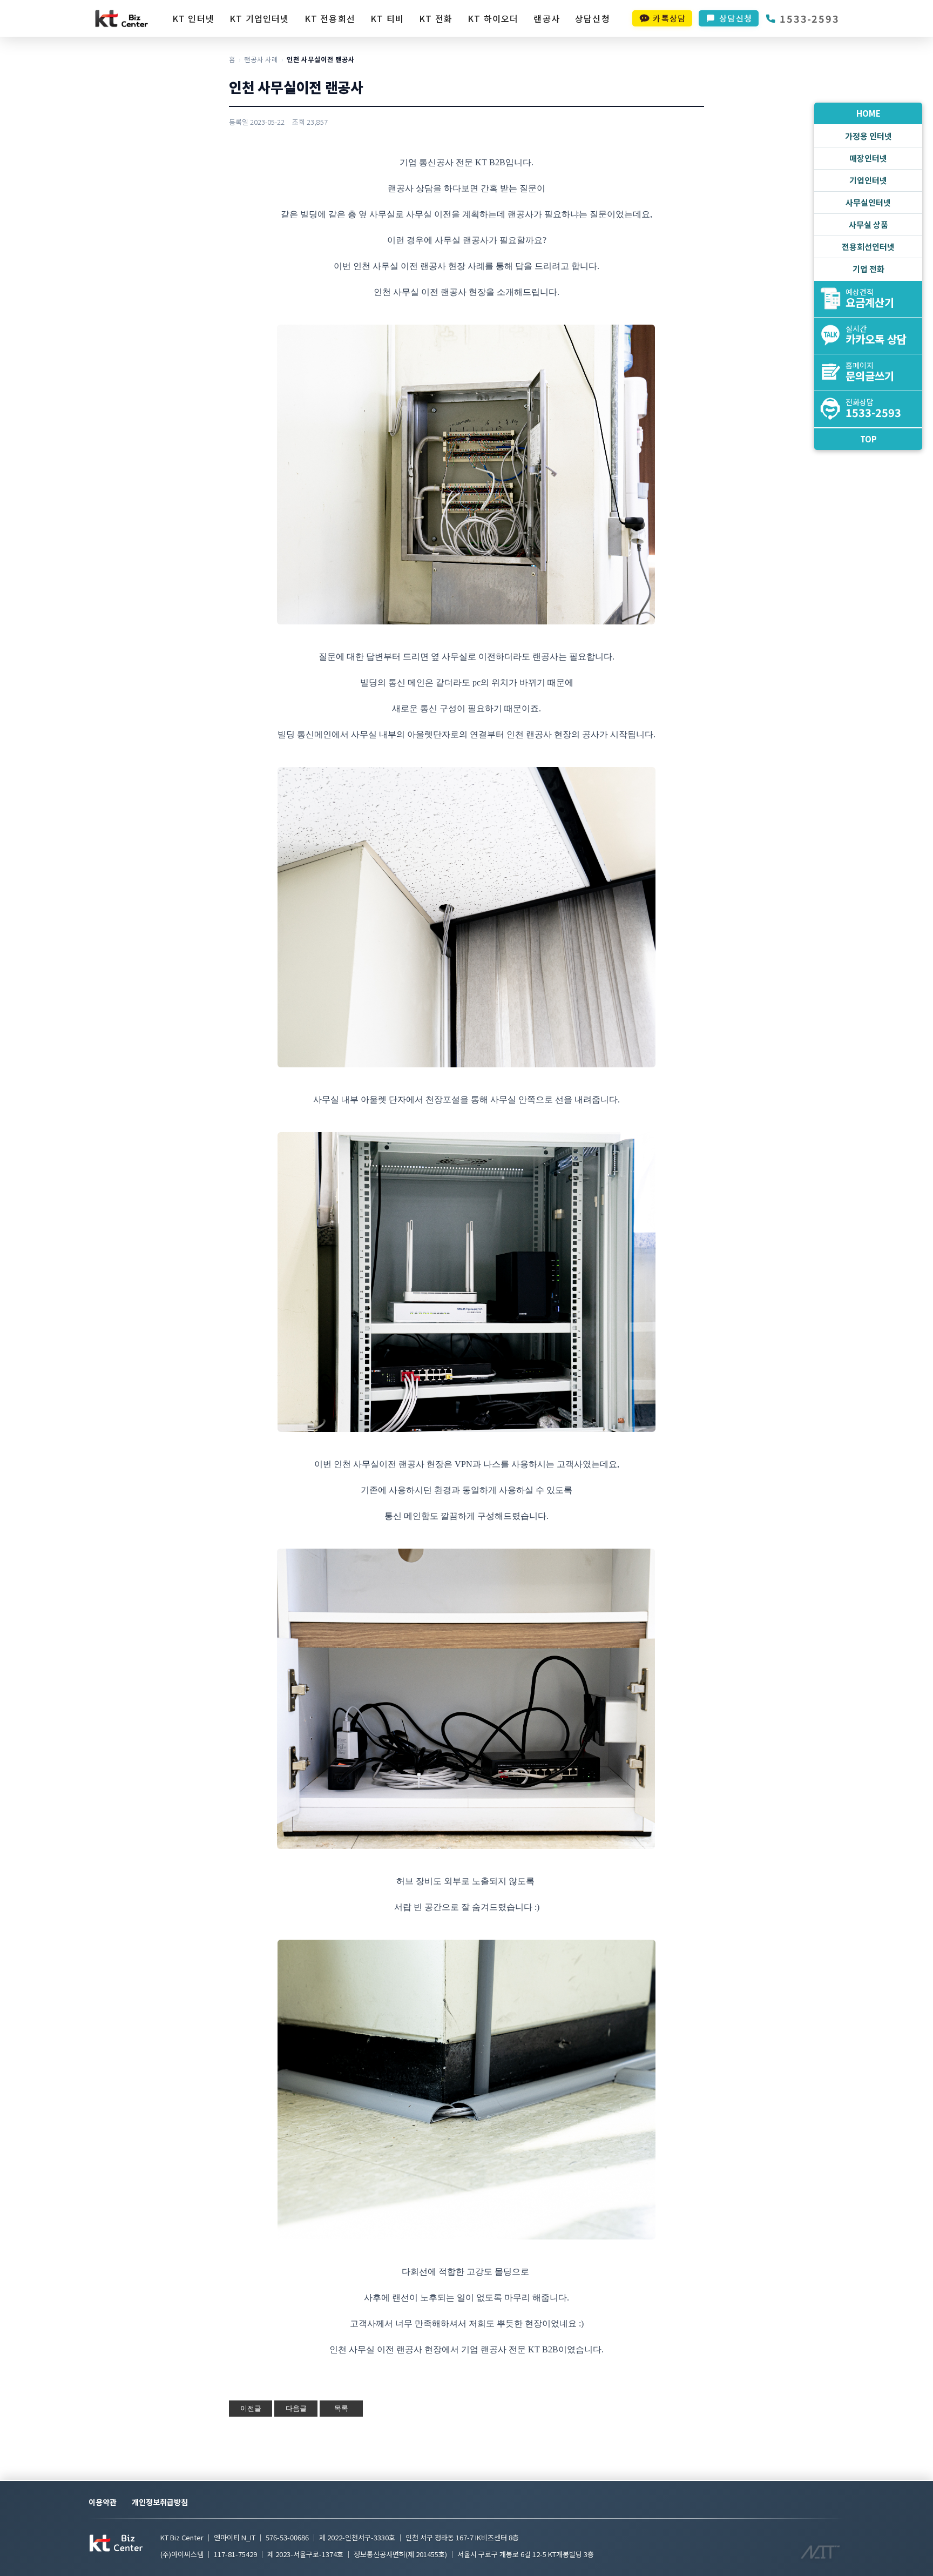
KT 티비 (387, 18)
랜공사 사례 (261, 59)
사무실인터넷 (868, 202)
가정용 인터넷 (868, 136)
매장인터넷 (868, 158)
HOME (868, 113)
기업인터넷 (868, 180)
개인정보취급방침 (160, 2502)
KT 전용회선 (330, 18)
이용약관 (103, 2502)
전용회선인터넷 (868, 247)
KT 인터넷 (193, 18)
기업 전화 (868, 269)
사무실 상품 (868, 224)
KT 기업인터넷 (259, 18)
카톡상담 (669, 18)
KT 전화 (436, 18)
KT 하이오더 (493, 18)
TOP (868, 439)
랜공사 (547, 18)
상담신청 (593, 18)
